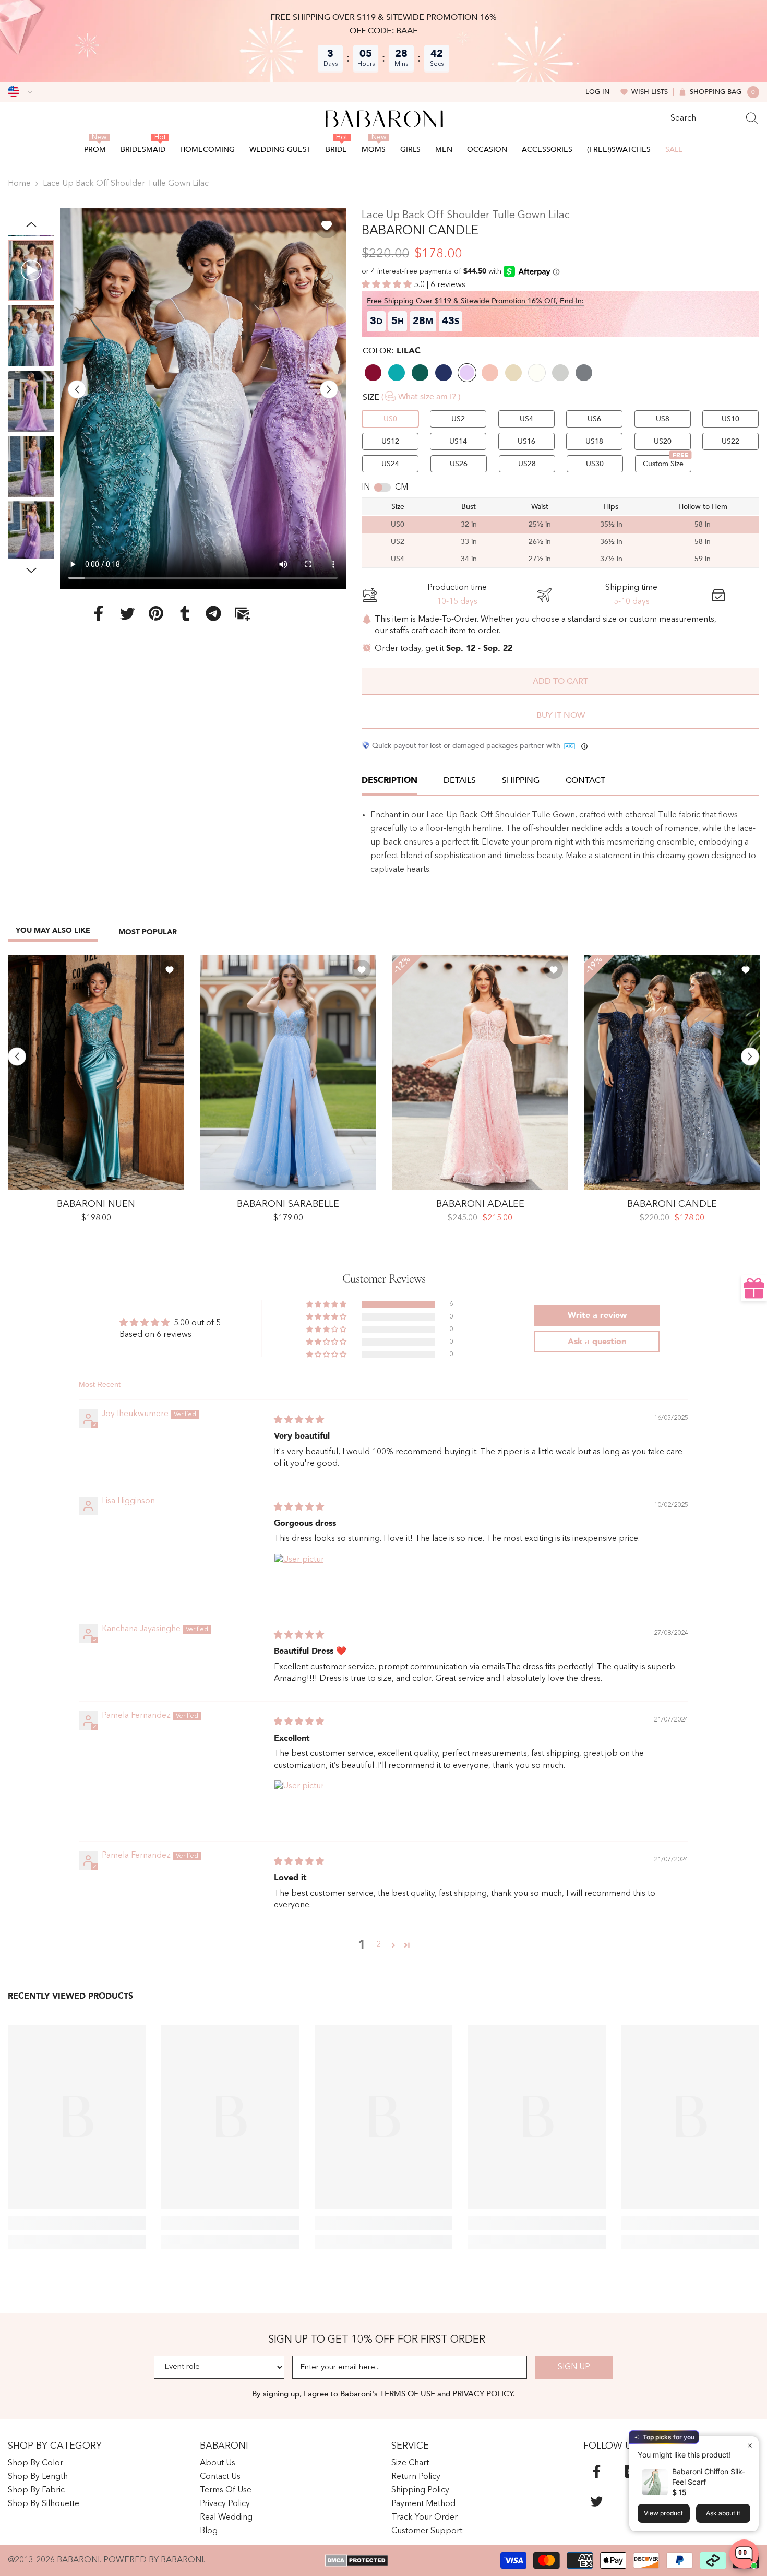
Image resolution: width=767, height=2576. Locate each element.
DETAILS (460, 780)
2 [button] (379, 1945)
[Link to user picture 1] (299, 1578)
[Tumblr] (185, 613)
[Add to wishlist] (327, 225)
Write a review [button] (597, 1315)
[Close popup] (750, 2445)
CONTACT (585, 780)
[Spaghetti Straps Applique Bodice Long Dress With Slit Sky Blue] (288, 1072)
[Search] (715, 119)
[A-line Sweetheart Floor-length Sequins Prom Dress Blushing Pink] (480, 1072)
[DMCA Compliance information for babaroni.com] (357, 2560)
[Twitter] (127, 613)
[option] (203, 399)
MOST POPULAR (148, 932)
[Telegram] (213, 613)
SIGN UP (574, 2367)
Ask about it (723, 2513)
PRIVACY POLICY (483, 2394)
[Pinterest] (156, 613)
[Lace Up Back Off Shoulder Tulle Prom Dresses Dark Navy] (672, 1072)
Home (19, 184)
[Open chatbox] (744, 2554)
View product (663, 2513)
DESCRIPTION (390, 780)
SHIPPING (521, 780)
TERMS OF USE (409, 2394)
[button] (77, 389)
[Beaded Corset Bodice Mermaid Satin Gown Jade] (96, 1072)
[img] (299, 1420)
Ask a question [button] (597, 1342)
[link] (77, 2223)
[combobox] (705, 118)
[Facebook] (99, 613)
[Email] (242, 613)
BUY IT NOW (561, 715)
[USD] (20, 92)
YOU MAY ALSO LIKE (53, 930)
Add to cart (560, 681)
